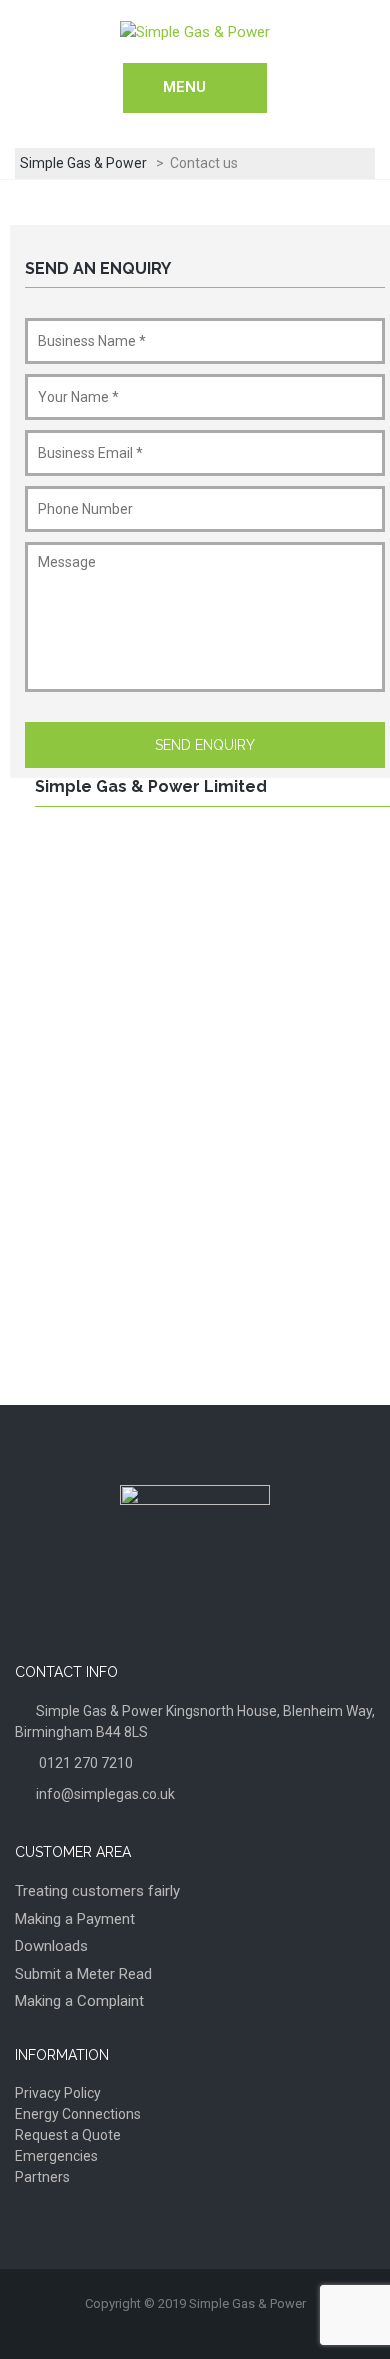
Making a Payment (75, 1919)
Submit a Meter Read (83, 1974)
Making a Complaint (79, 2001)
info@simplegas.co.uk (164, 1169)
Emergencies (56, 2156)
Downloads (51, 1946)
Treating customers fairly (97, 1891)
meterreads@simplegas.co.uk (189, 1314)
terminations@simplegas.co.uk (193, 1224)
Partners (42, 2177)
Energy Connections (78, 2114)
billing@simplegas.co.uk (169, 1269)
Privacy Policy (58, 2093)
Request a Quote (68, 2135)
